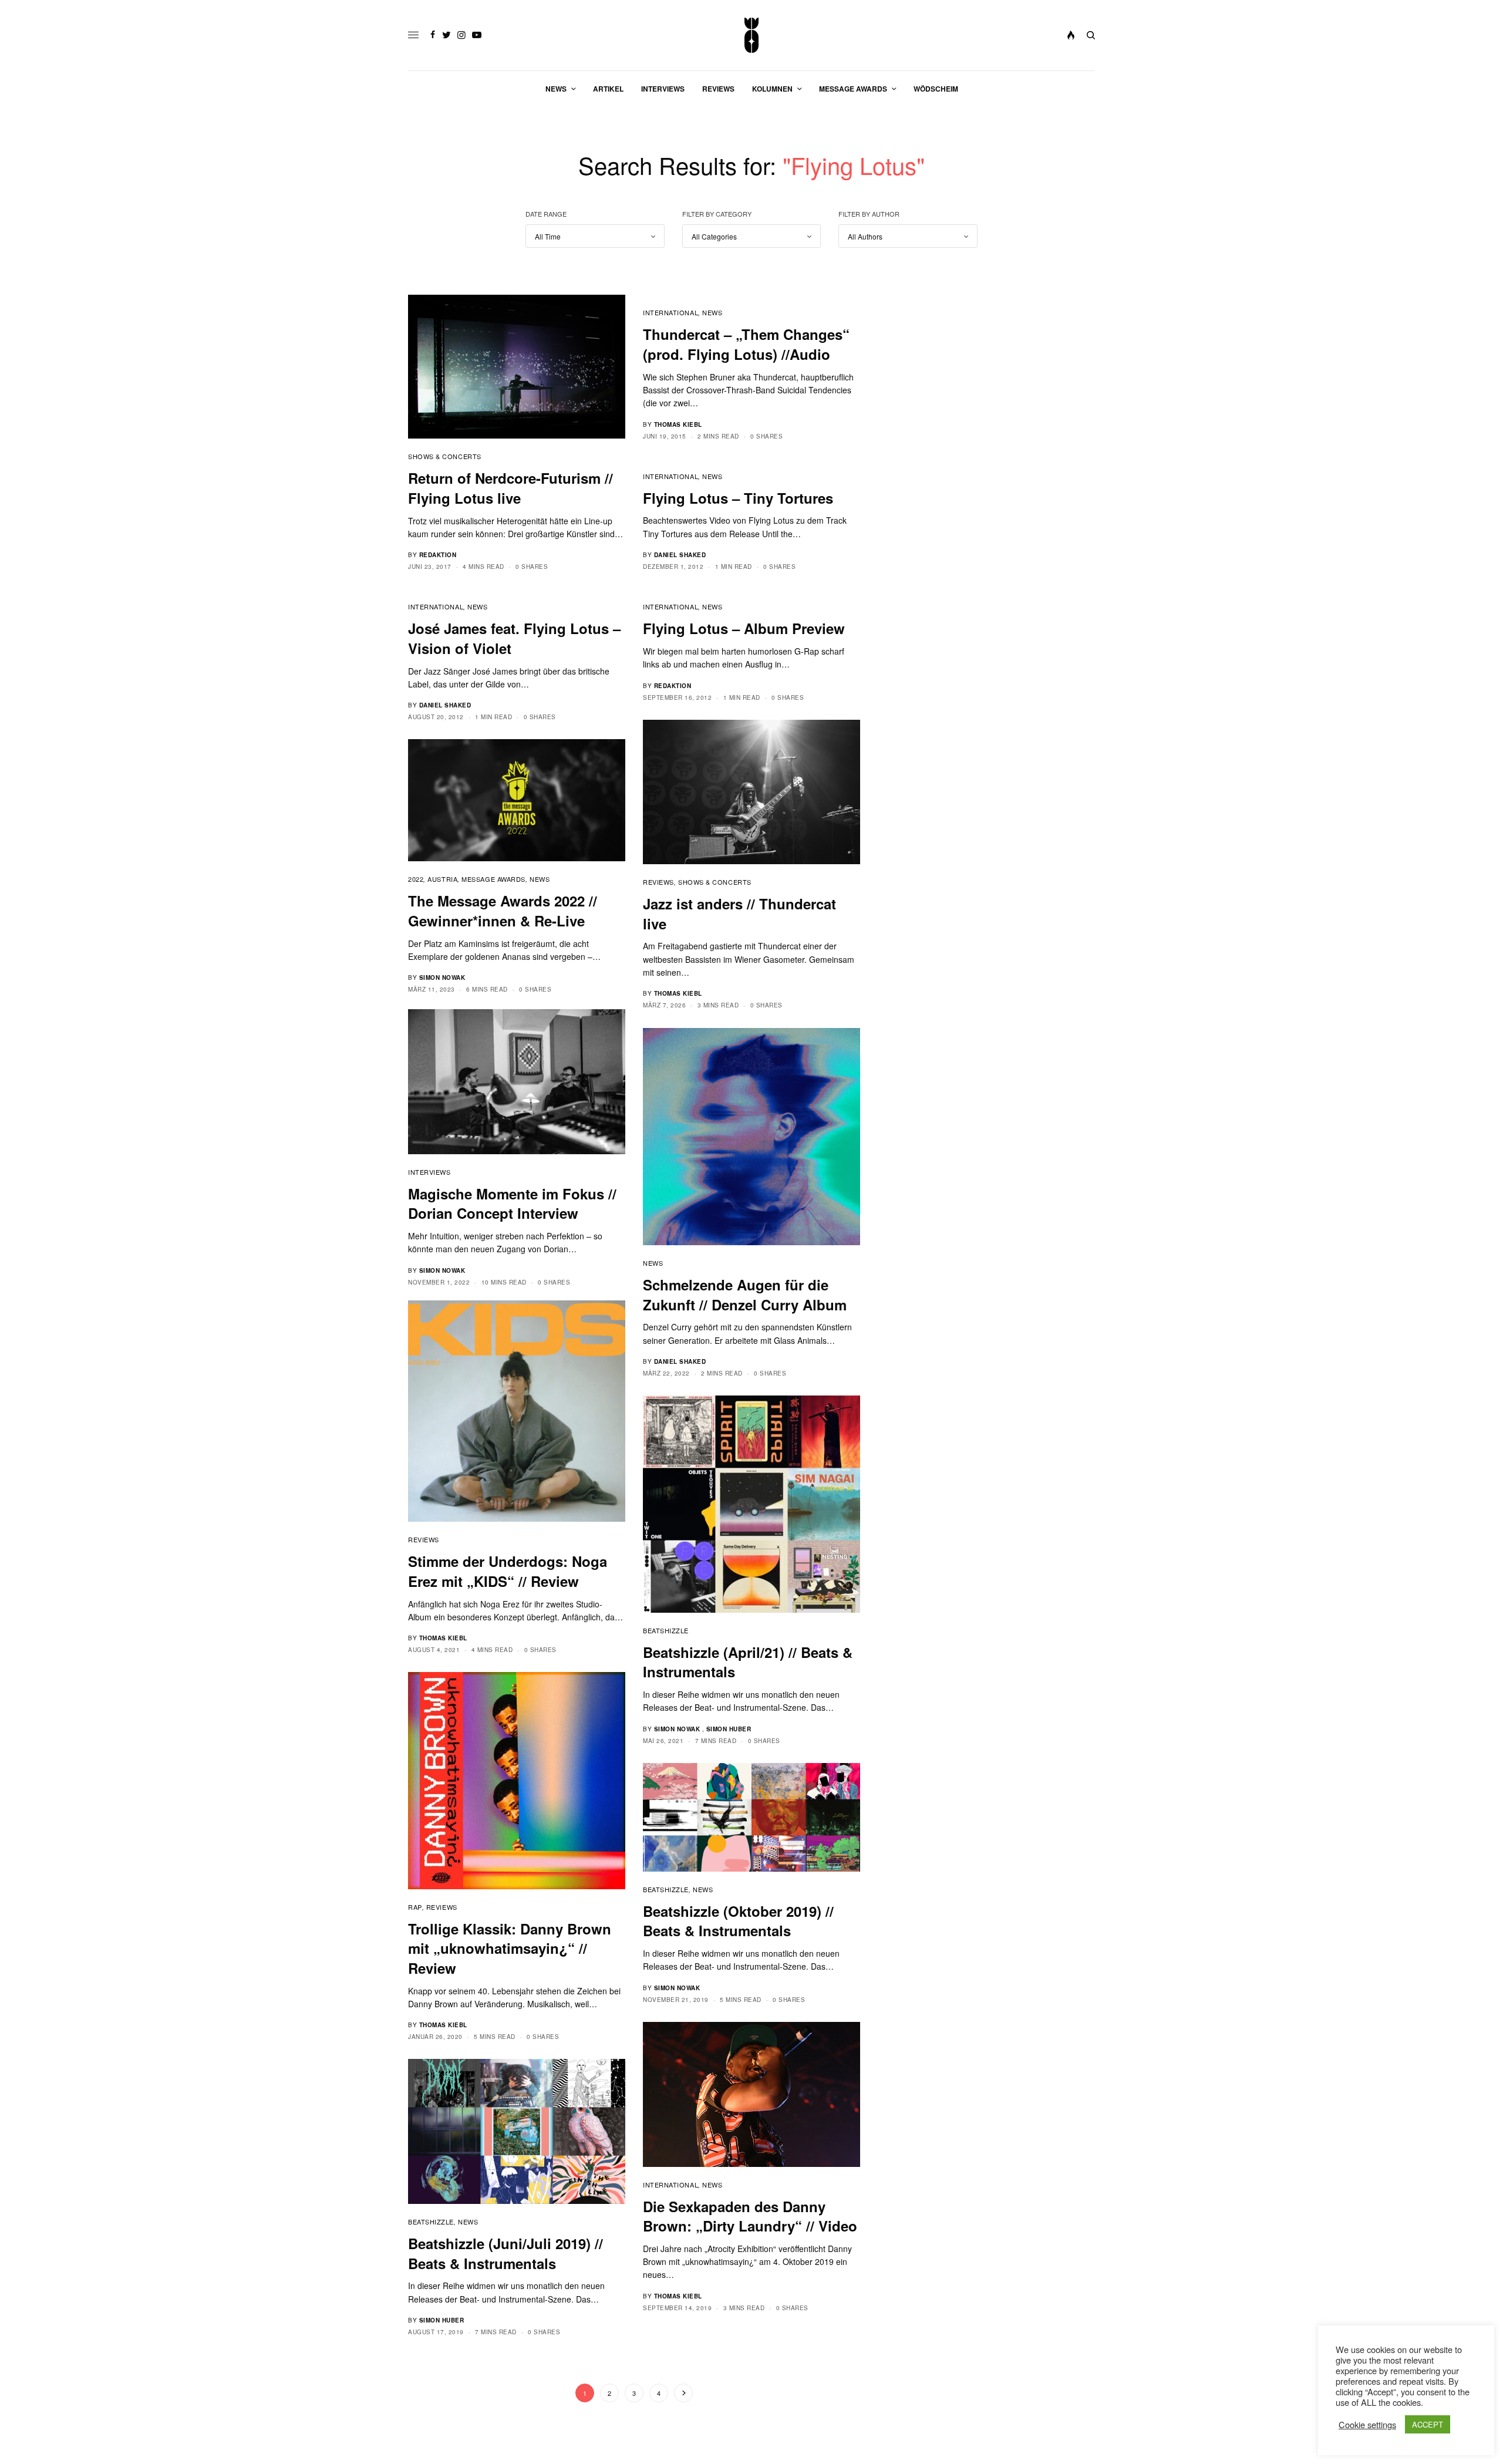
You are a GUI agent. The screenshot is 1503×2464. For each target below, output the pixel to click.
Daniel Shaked (680, 555)
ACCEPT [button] (1428, 2424)
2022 (416, 879)
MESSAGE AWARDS (493, 879)
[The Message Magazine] (752, 35)
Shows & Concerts (445, 456)
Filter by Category (717, 214)
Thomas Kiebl (678, 424)
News (712, 312)
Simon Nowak (442, 977)
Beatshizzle (666, 1630)
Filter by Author (869, 214)
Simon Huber (729, 1729)
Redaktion (438, 555)
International (670, 312)
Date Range (546, 214)
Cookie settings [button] (1367, 2425)
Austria (442, 879)
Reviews (658, 882)
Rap (415, 1907)
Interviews (429, 1172)
